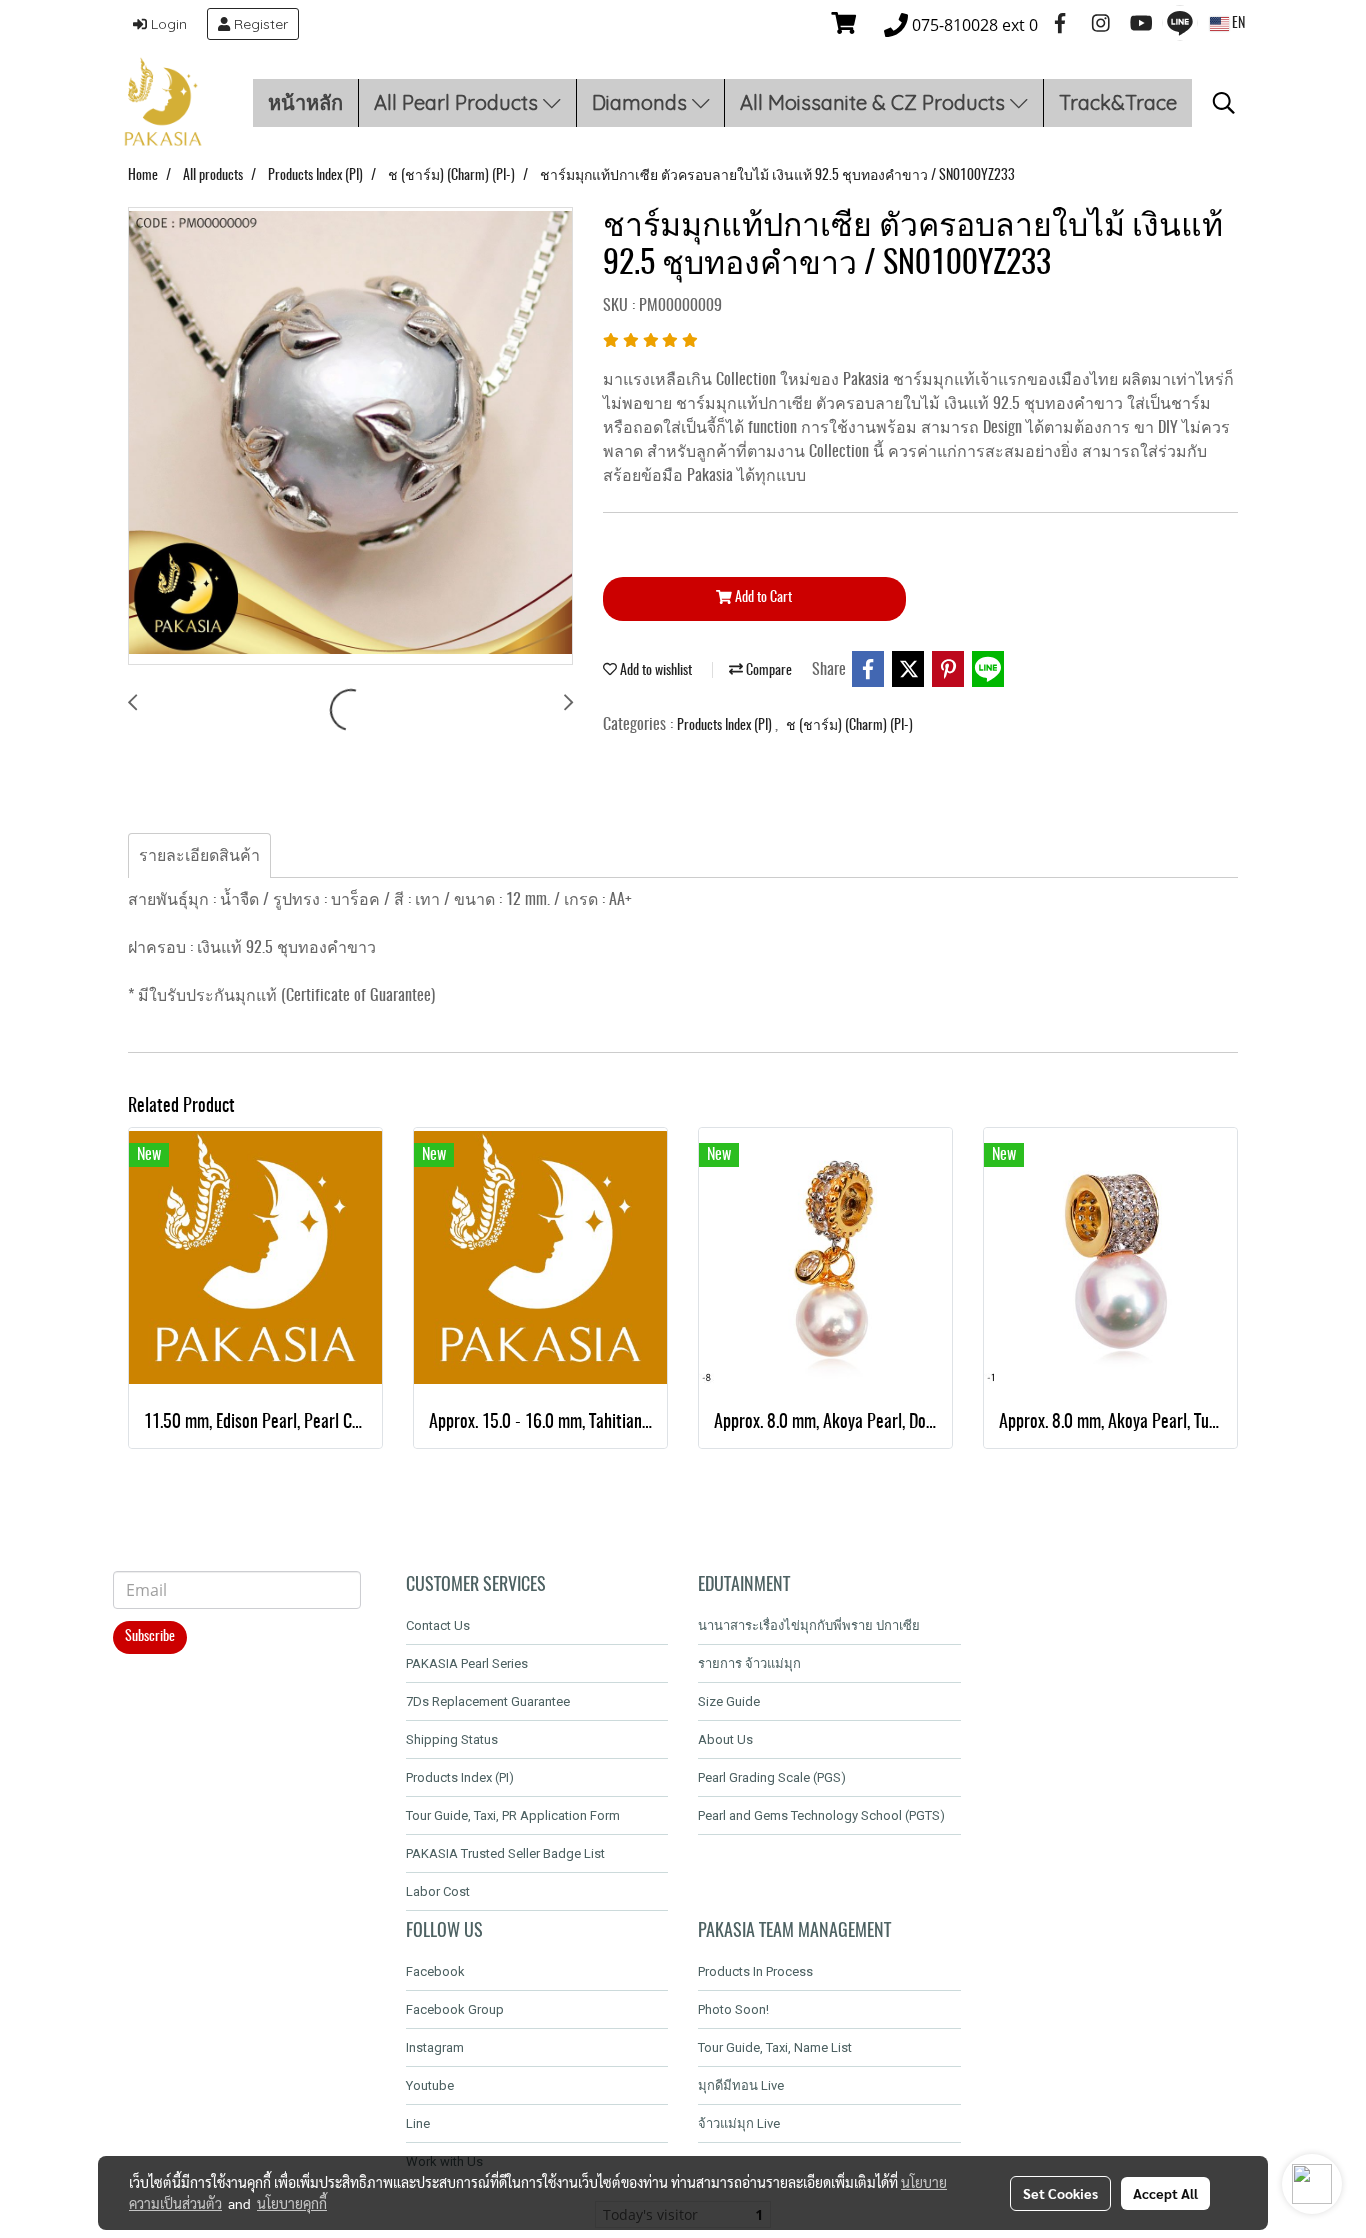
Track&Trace (1118, 102)
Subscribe (150, 1637)
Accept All (1165, 2193)
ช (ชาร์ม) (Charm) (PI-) (849, 726)
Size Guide (729, 1701)
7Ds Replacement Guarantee (488, 1701)
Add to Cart (762, 598)
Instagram (435, 2047)
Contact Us (438, 1625)
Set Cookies (1060, 2193)
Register (259, 24)
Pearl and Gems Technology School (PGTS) (821, 1815)
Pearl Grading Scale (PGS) (772, 1777)
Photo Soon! (733, 2009)
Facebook (435, 1971)
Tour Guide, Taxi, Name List (775, 2047)
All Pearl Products (458, 102)
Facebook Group (455, 2009)
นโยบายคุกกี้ (292, 2203)
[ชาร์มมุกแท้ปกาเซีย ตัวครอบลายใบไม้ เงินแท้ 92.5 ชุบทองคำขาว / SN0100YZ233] (350, 437)
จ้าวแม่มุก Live (739, 2123)
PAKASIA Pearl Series (467, 1663)
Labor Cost (438, 1891)
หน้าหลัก (305, 102)
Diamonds (642, 102)
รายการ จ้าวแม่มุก (749, 1663)
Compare (767, 671)
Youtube (430, 2085)
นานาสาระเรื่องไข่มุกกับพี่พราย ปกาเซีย (809, 1625)
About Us (725, 1739)
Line (418, 2123)
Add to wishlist (654, 671)
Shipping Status (452, 1739)
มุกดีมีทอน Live (741, 2085)
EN (1237, 24)
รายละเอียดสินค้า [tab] (199, 856)
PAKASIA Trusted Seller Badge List (505, 1853)
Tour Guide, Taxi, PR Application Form (513, 1815)
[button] (1224, 103)
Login (167, 24)
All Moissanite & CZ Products (875, 102)
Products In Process (755, 1971)
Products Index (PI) (726, 726)
